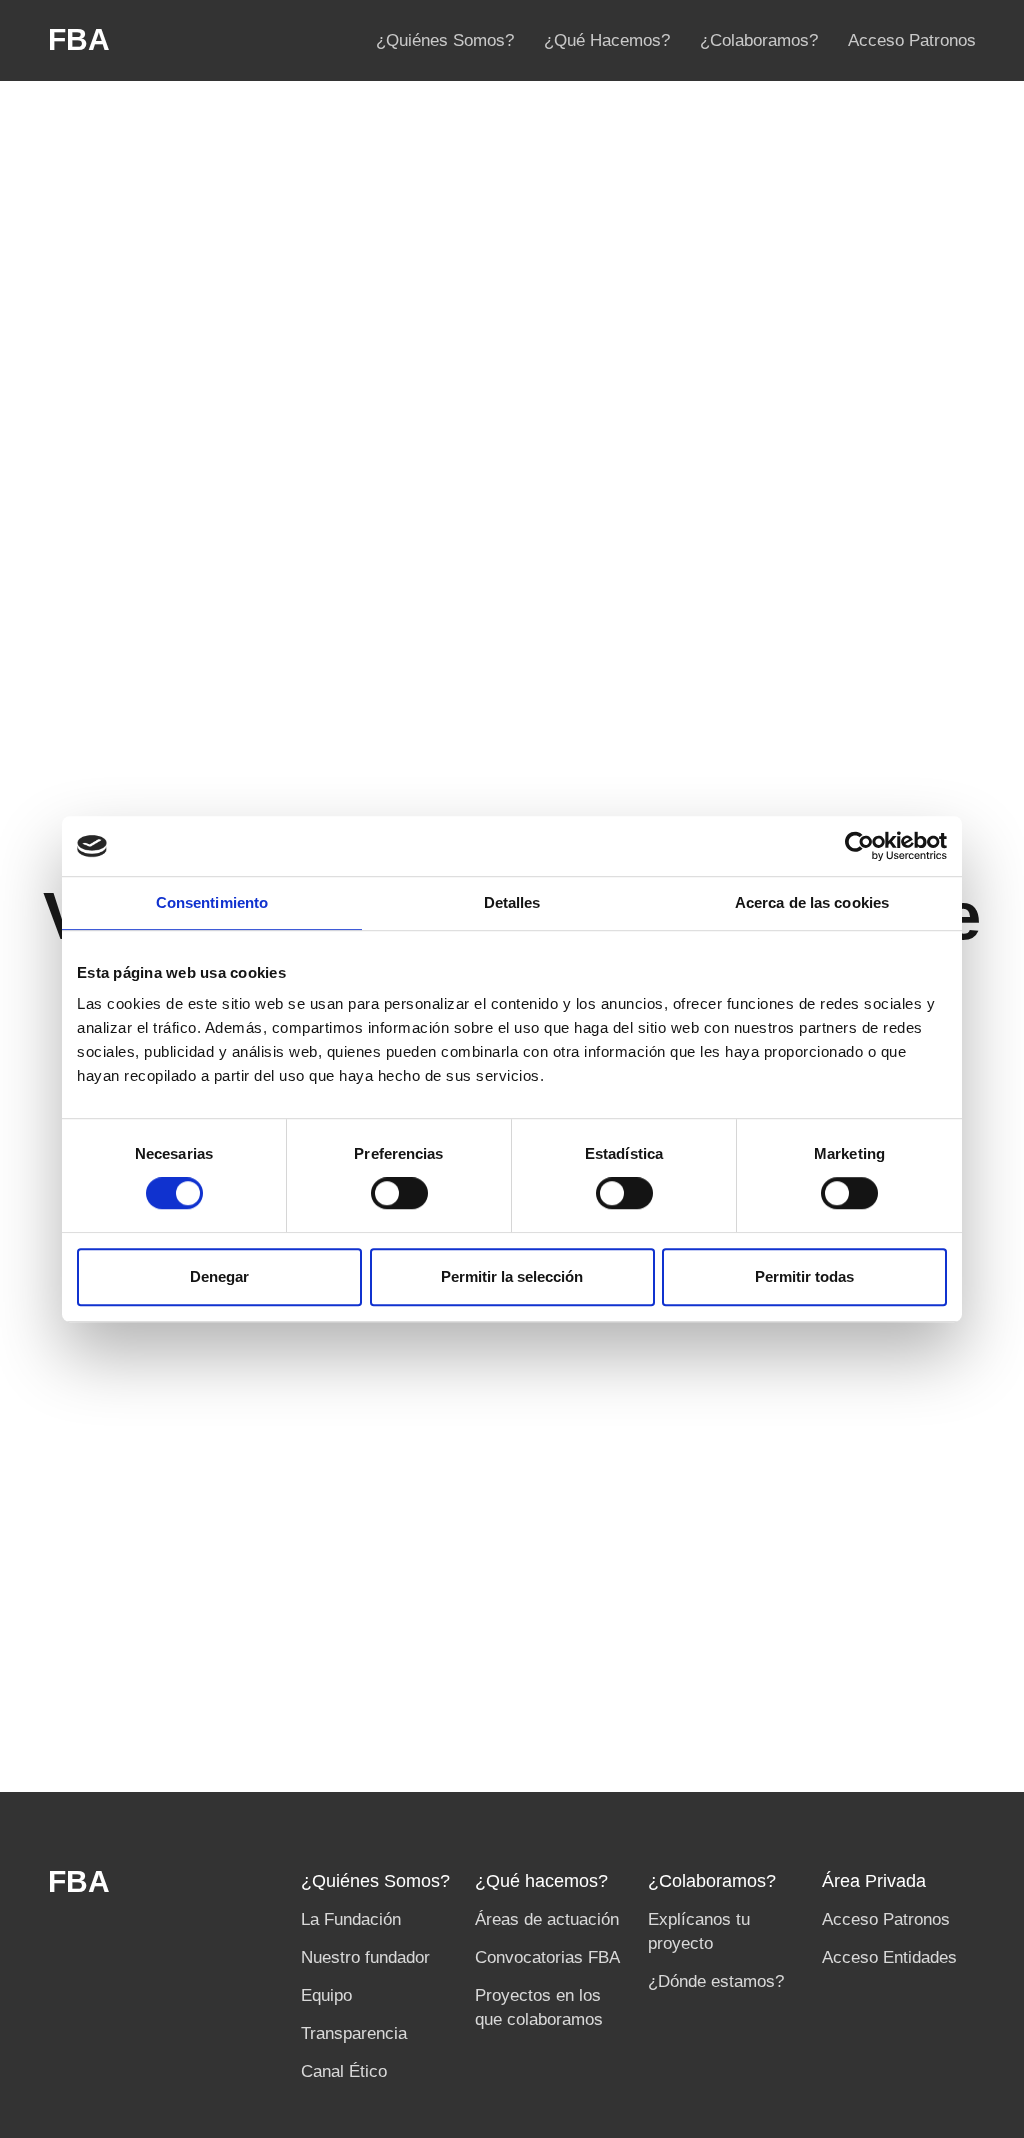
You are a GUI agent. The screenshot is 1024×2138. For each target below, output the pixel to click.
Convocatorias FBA (547, 1957)
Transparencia (354, 2033)
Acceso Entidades (889, 1957)
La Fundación (351, 1919)
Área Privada (874, 1881)
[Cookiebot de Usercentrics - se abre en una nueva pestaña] (859, 846)
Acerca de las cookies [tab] (812, 902)
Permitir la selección (512, 1276)
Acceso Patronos (912, 40)
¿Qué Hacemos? (607, 40)
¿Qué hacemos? (541, 1881)
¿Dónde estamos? (716, 1981)
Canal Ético (344, 2071)
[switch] (399, 1193)
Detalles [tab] (512, 902)
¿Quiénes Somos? (445, 40)
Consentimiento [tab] (212, 902)
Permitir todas (804, 1276)
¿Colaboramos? (759, 40)
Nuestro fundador (365, 1957)
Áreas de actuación (547, 1919)
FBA (79, 40)
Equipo (326, 1995)
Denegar (219, 1276)
